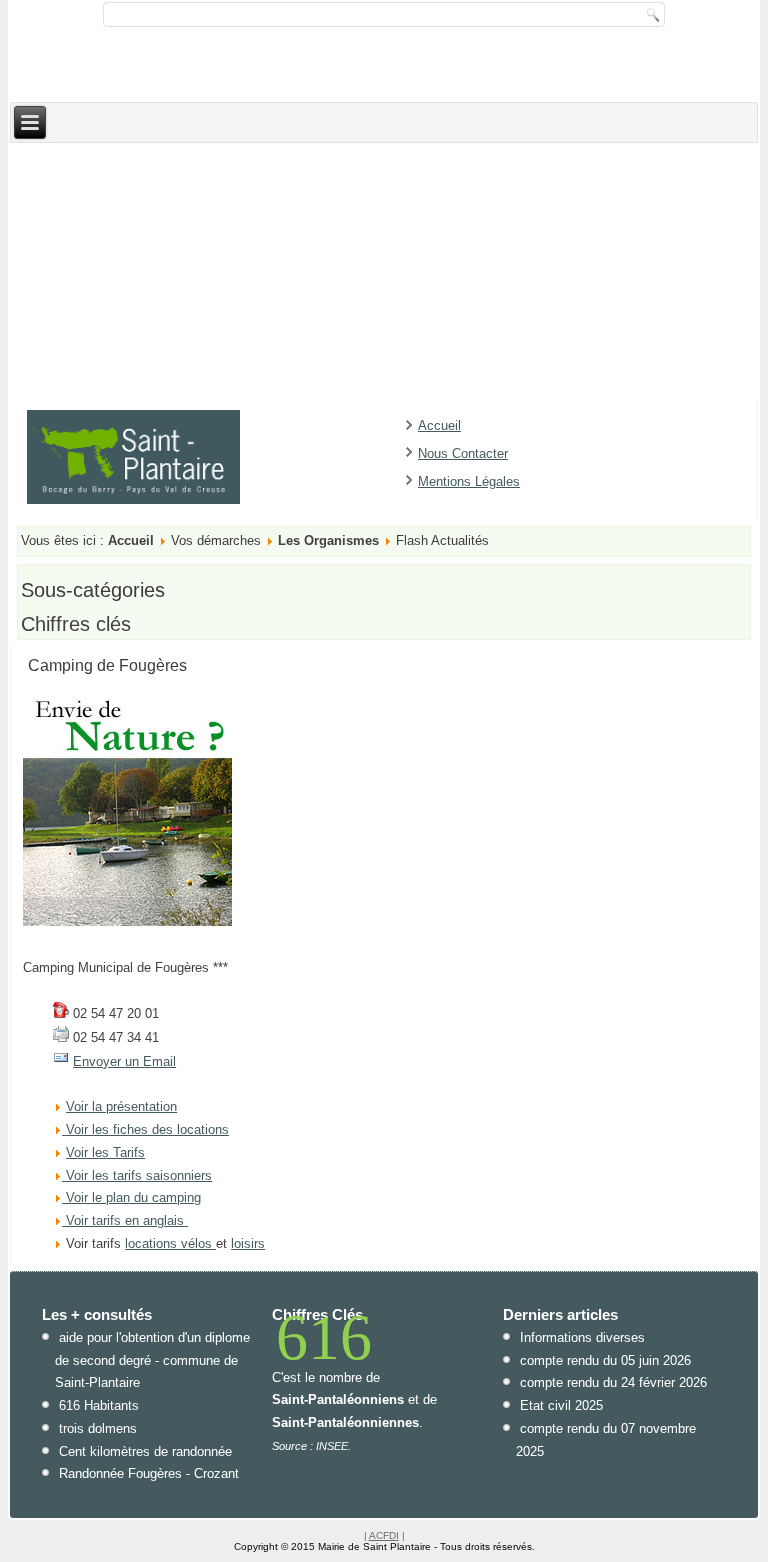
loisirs (248, 1243)
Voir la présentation (121, 1106)
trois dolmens (98, 1428)
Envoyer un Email (124, 1061)
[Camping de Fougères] (127, 921)
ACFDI (384, 1535)
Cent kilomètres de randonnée (145, 1451)
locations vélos (170, 1243)
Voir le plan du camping (133, 1197)
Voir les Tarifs (105, 1152)
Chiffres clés (76, 624)
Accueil (439, 425)
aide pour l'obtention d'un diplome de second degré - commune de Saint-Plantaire (152, 1360)
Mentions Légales (469, 481)
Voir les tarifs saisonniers (137, 1175)
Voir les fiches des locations (147, 1129)
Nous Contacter (463, 453)
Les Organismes (328, 540)
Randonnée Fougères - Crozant (149, 1473)
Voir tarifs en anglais (123, 1220)
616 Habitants (99, 1405)
